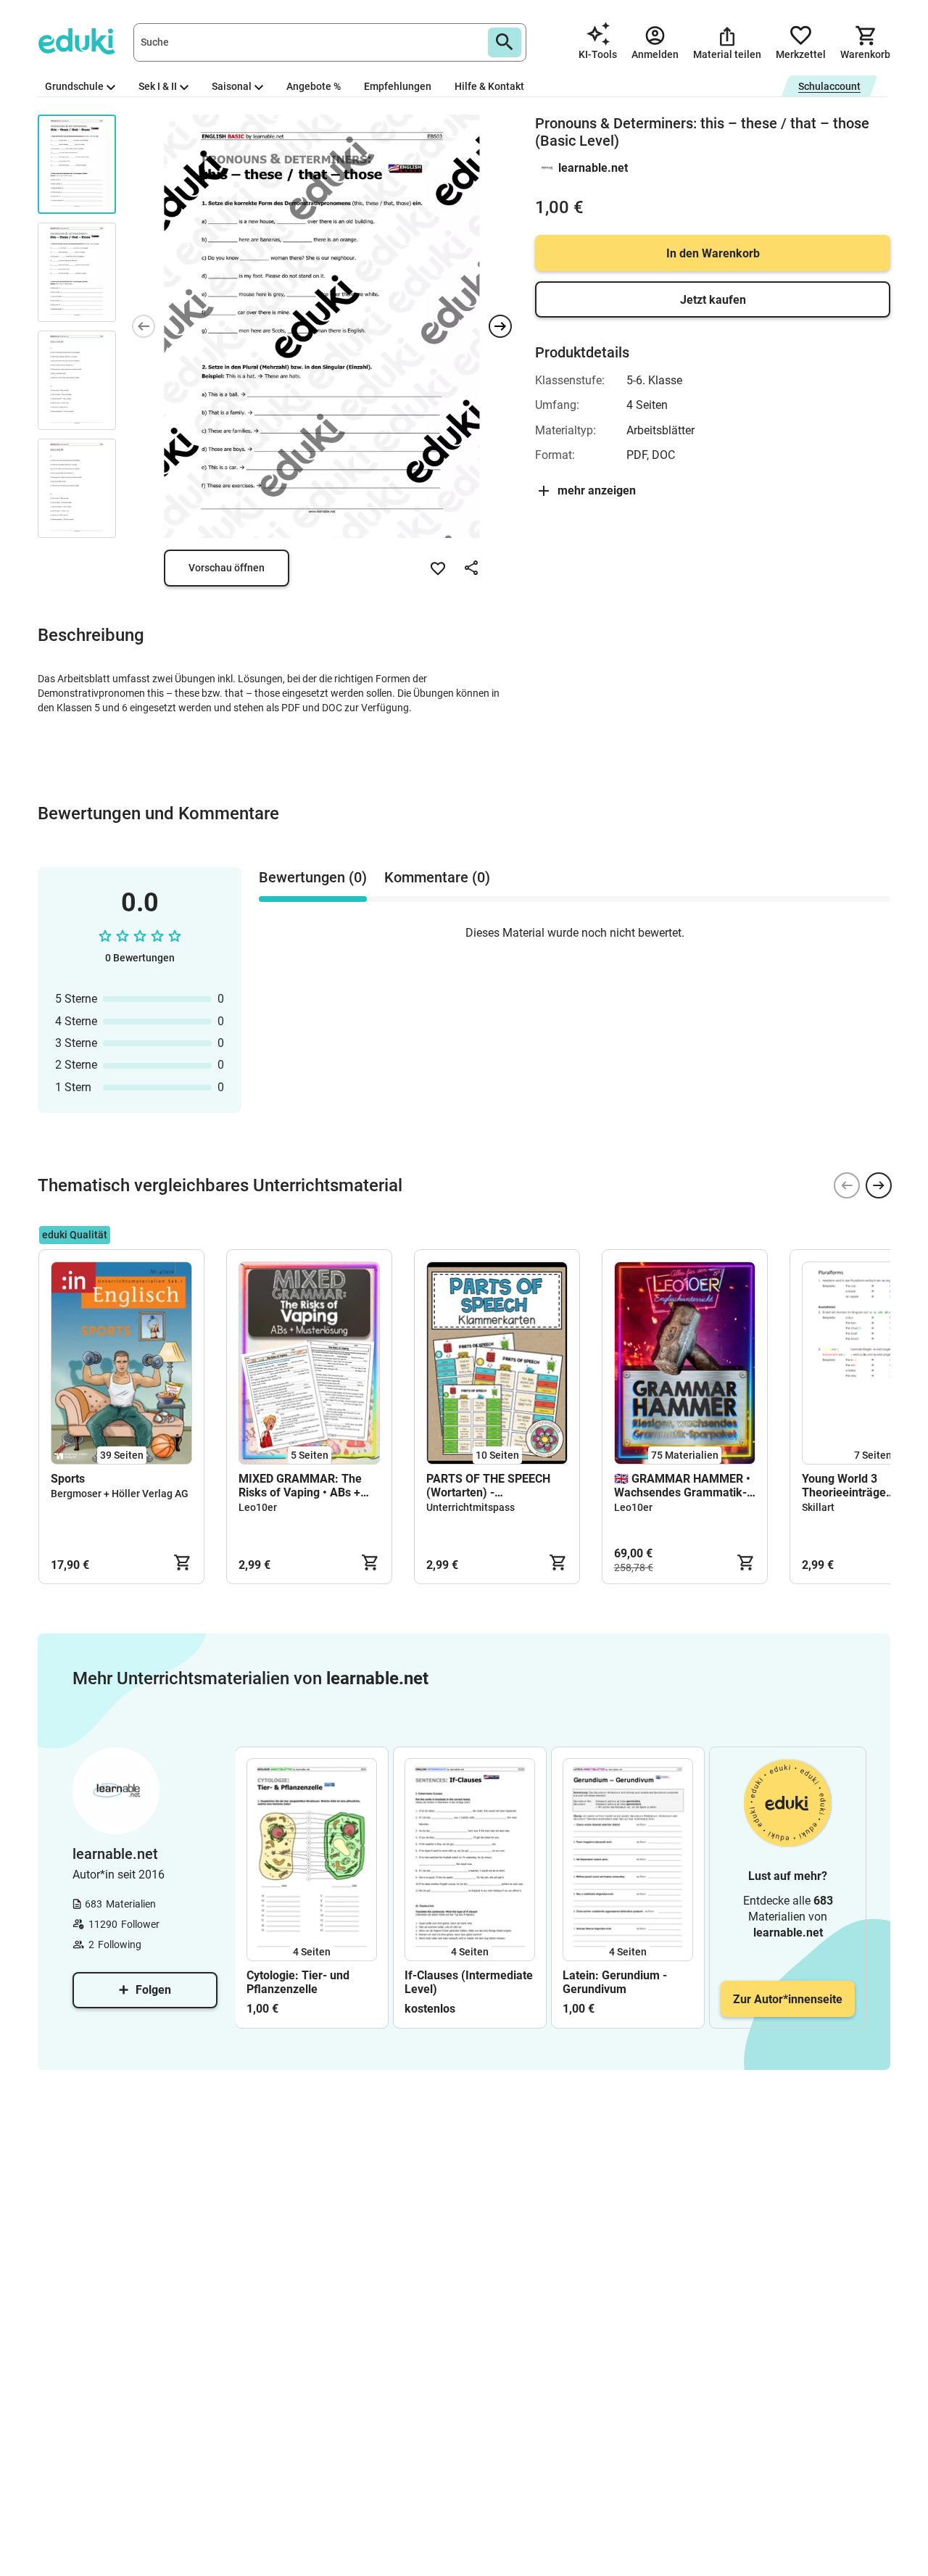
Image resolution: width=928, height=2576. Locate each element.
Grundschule (74, 86)
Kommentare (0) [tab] (437, 877)
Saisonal (232, 86)
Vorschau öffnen (227, 568)
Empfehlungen (398, 86)
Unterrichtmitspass (471, 1507)
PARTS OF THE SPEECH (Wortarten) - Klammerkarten (488, 1486)
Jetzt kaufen (713, 300)
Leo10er (258, 1507)
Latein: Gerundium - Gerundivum (615, 1982)
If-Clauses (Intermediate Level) (469, 1982)
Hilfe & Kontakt (489, 86)
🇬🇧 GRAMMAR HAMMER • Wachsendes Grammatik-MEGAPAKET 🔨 (682, 1486)
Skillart (818, 1507)
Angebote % (314, 86)
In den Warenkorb (713, 253)
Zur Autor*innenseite (788, 1999)
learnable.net (593, 168)
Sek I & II (158, 86)
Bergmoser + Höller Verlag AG (120, 1494)
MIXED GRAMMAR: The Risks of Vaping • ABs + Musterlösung (300, 1486)
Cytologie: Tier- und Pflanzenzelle (298, 1982)
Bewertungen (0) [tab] (313, 877)
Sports (68, 1479)
